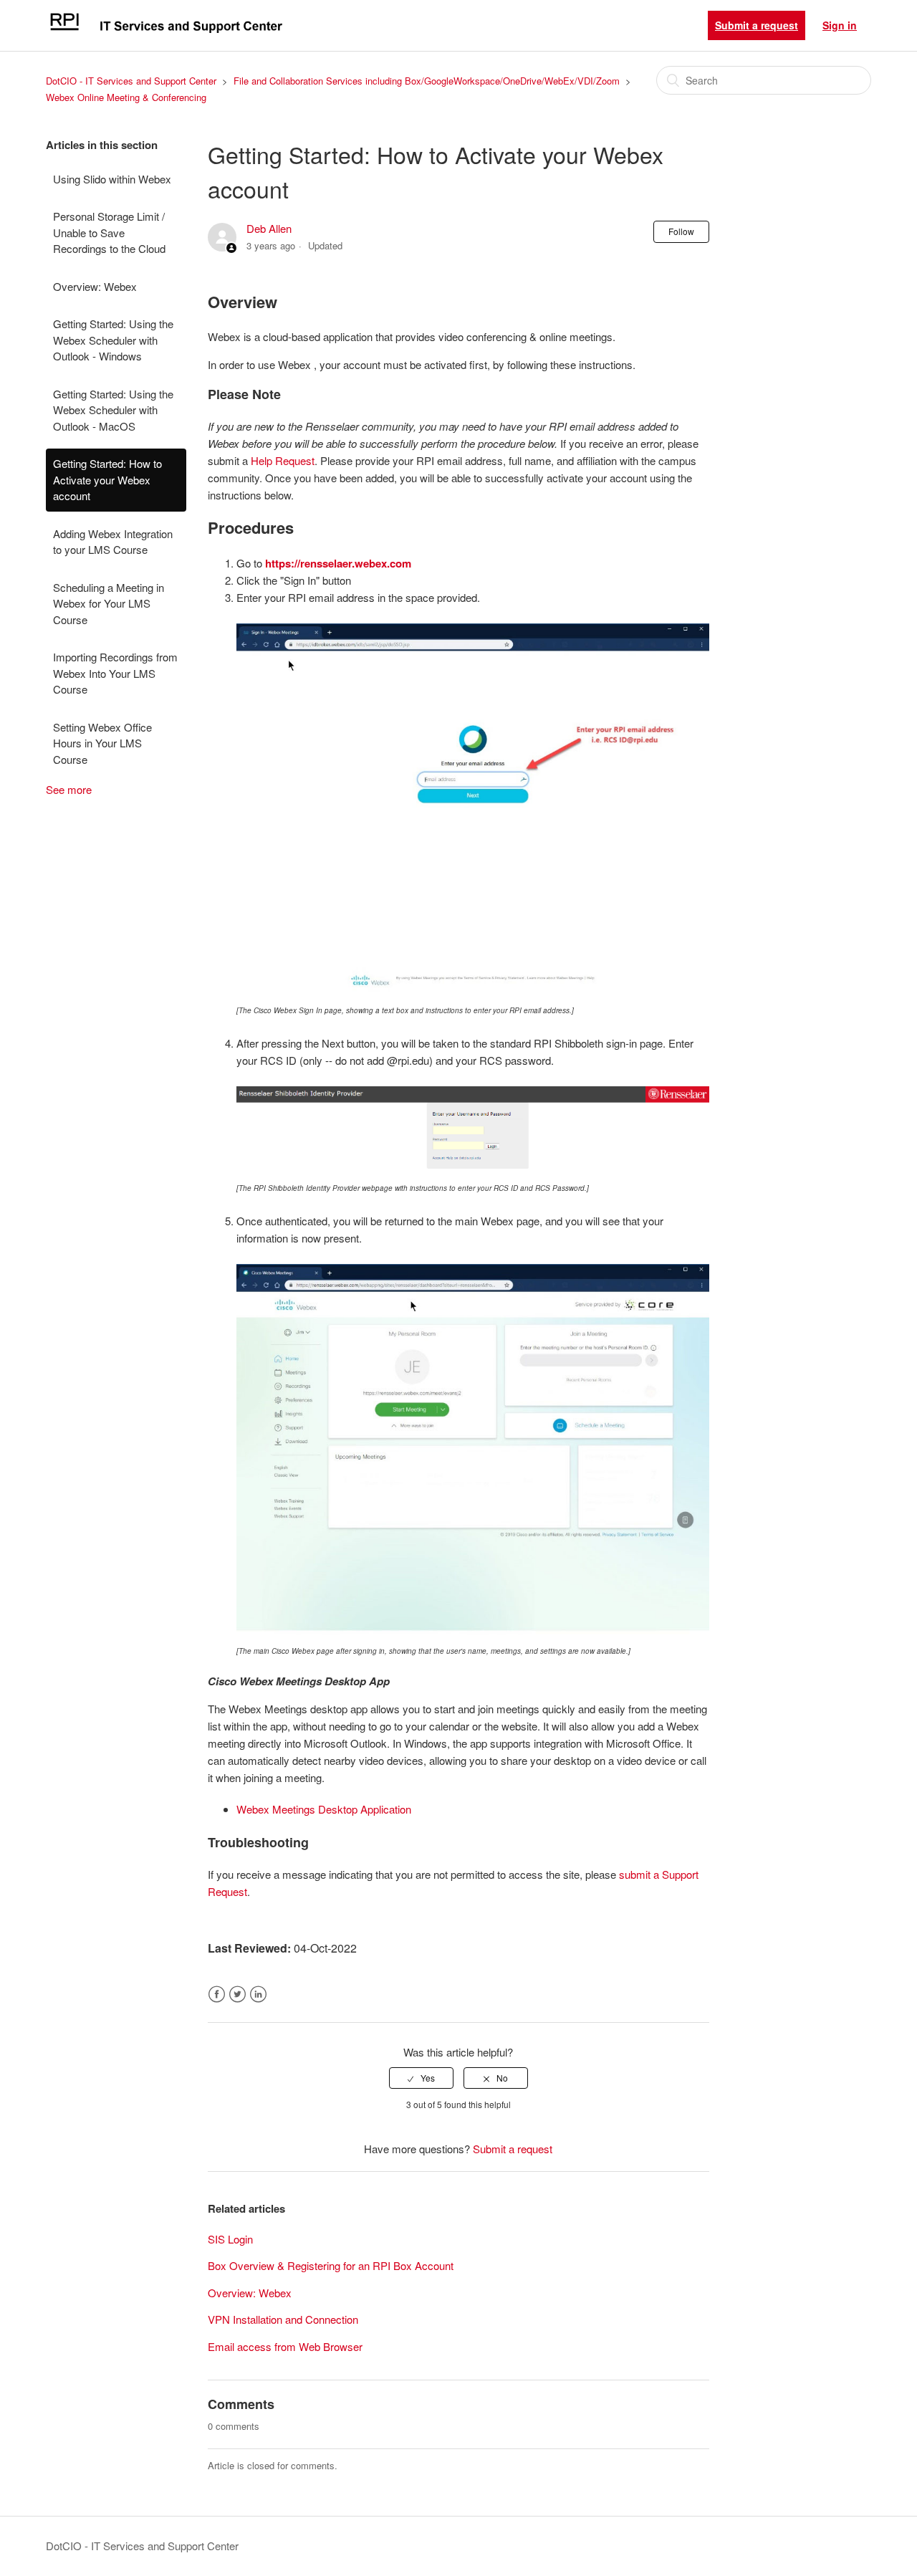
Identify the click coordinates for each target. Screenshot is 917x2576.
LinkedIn (258, 1995)
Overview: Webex (95, 286)
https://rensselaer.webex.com (338, 563)
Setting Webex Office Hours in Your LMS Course (102, 743)
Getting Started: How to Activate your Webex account (107, 479)
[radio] (421, 2078)
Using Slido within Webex (112, 179)
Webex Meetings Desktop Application (324, 1809)
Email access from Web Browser (285, 2346)
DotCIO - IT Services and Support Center (131, 81)
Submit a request (757, 25)
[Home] (165, 32)
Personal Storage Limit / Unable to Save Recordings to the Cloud (109, 232)
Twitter (237, 1995)
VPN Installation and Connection (283, 2319)
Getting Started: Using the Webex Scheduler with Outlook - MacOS (113, 410)
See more (69, 789)
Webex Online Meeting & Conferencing (126, 97)
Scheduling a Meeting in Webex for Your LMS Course (109, 603)
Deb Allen (269, 228)
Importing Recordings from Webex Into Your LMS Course (115, 673)
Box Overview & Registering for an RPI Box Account (331, 2265)
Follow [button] (681, 231)
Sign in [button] (840, 25)
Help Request (283, 460)
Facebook (217, 1995)
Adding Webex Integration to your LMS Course (113, 542)
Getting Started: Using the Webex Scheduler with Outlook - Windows (113, 340)
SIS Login (230, 2239)
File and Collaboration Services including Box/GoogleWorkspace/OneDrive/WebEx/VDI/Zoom (427, 81)
